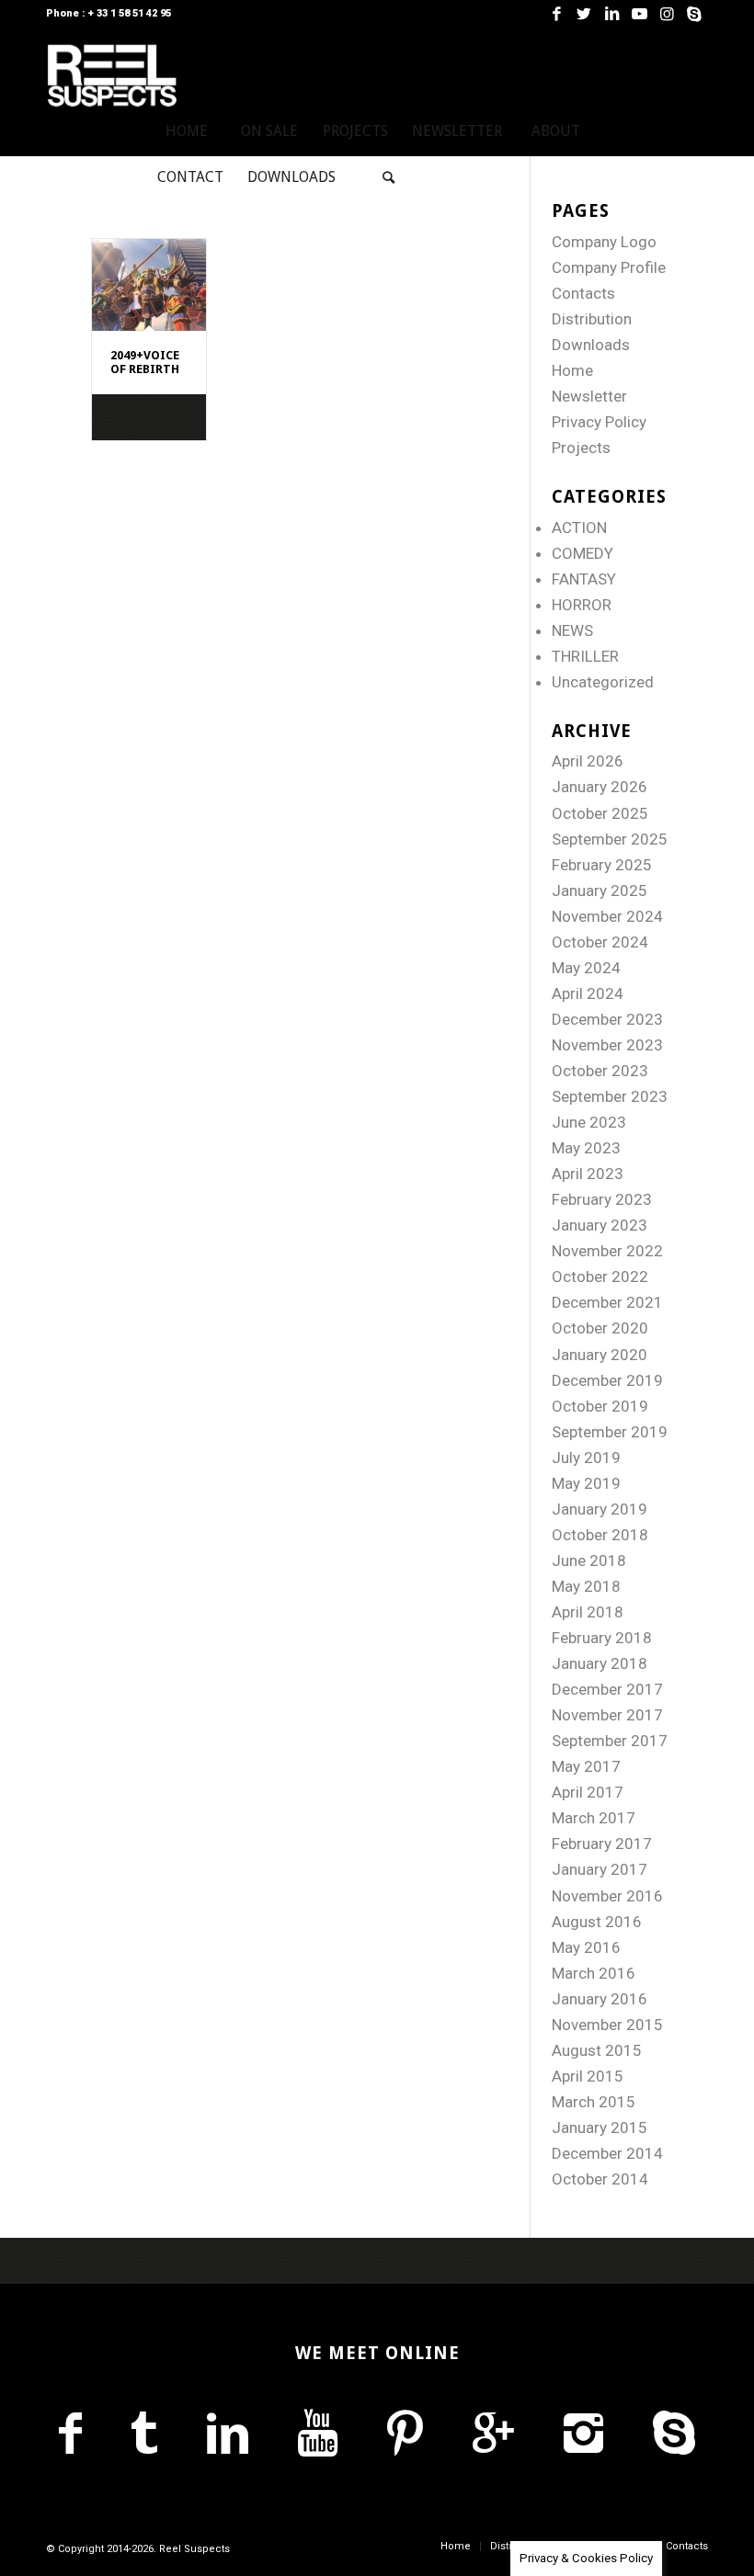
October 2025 (600, 813)
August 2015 (597, 2050)
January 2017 (600, 1869)
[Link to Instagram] (667, 14)
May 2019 (586, 1483)
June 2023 (589, 1122)
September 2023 (610, 1096)
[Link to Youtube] (639, 14)
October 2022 (600, 1277)
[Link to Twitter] (584, 14)
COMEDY (583, 553)
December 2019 (607, 1380)
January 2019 (600, 1509)
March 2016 (594, 1973)
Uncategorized (603, 682)
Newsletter (589, 396)
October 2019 (600, 1406)
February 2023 (602, 1199)
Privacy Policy (599, 422)
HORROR (582, 605)
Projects (581, 448)
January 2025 (600, 891)
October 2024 (600, 942)
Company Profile (609, 267)
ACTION (579, 528)
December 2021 (607, 1302)
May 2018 (586, 1586)
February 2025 (602, 865)
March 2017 (594, 1818)
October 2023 (600, 1071)
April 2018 (588, 1612)
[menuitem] (187, 131)
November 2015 (607, 2025)
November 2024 (607, 916)
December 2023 (607, 1019)
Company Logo (604, 242)
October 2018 (600, 1535)
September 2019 (610, 1432)
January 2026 (600, 787)
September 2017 (610, 1741)
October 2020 (600, 1328)
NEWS (572, 630)
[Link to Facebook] (556, 14)
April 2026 (588, 761)
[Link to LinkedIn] (611, 14)
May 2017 (586, 1766)
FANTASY (584, 579)
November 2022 (607, 1251)
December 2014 (607, 2153)
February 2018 (602, 1638)
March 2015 (594, 2102)
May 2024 (586, 968)
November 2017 (607, 1715)
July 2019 (586, 1458)
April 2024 (588, 993)
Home (572, 370)
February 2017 (602, 1844)
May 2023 (586, 1148)
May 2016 (586, 1947)
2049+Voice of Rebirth (145, 362)
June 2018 (589, 1560)
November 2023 (607, 1045)
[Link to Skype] (694, 14)
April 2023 (588, 1174)
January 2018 (600, 1663)
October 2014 (600, 2179)
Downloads (591, 345)
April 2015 (588, 2076)
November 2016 (607, 1896)
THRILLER (585, 656)
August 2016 (597, 1922)
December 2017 (607, 1689)
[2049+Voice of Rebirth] (149, 285)
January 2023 (600, 1225)
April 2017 (588, 1792)
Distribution (592, 319)
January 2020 (600, 1355)
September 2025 (610, 839)
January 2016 (600, 1999)
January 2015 (600, 2128)
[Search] (388, 177)
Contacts (583, 293)
